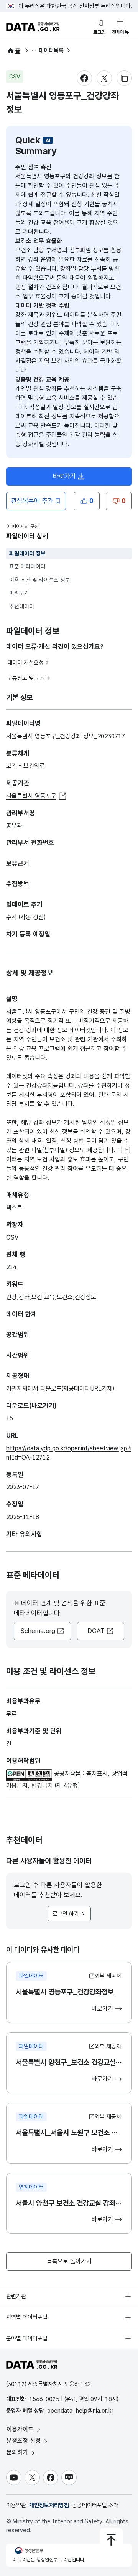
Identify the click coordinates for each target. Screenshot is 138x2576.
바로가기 (72, 478)
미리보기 (19, 593)
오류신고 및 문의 (26, 678)
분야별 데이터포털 (27, 2338)
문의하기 (18, 2452)
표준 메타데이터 (27, 567)
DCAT (96, 1631)
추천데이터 (22, 607)
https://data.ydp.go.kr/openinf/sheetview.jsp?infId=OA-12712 (69, 1453)
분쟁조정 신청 (25, 2441)
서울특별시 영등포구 (31, 796)
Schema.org (38, 1631)
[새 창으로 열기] (30, 1774)
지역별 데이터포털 (27, 2317)
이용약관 (16, 2505)
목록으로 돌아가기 (69, 2261)
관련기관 (16, 2296)
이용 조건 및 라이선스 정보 (40, 580)
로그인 (99, 32)
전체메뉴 (120, 32)
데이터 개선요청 (25, 663)
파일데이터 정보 (27, 553)
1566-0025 (44, 2399)
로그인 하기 (66, 1914)
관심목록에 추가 (32, 501)
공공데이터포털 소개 (95, 2505)
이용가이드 (21, 2429)
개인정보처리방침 (49, 2505)
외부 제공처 (108, 1976)
